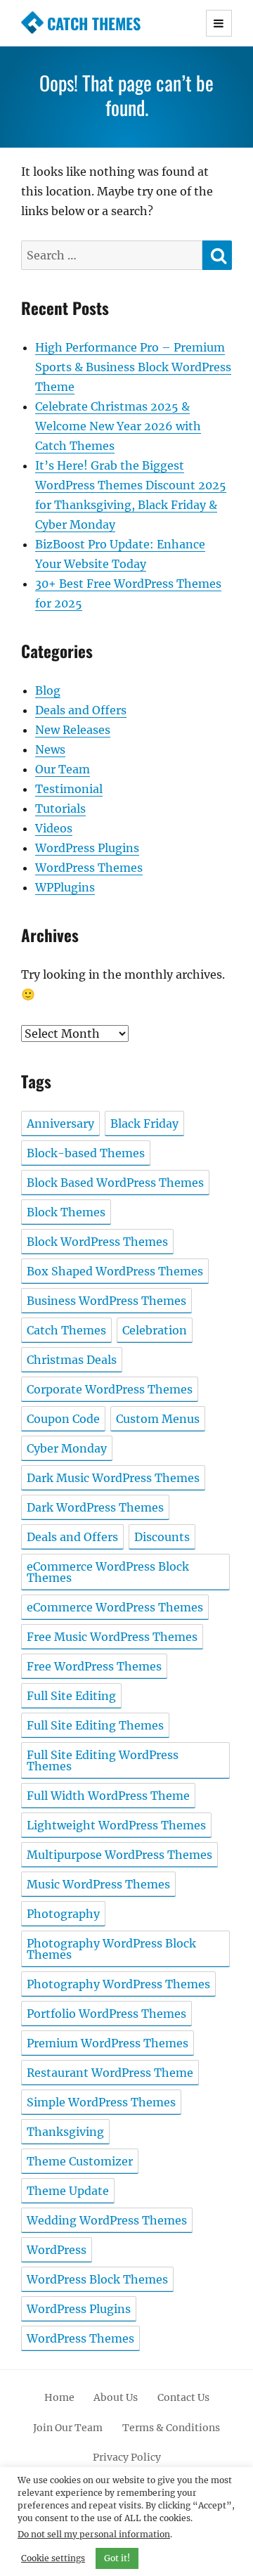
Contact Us (183, 2397)
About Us (116, 2397)
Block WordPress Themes (97, 1242)
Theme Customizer (80, 2161)
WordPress (57, 2250)
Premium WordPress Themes (108, 2043)
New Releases (73, 730)
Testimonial (69, 789)
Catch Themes (94, 23)
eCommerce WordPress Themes (115, 1607)
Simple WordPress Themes (101, 2102)
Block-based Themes (86, 1153)
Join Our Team (68, 2428)
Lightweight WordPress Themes (116, 1825)
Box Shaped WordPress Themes (115, 1271)
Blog (48, 690)
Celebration (155, 1330)
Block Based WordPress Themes (115, 1183)
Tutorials (60, 809)
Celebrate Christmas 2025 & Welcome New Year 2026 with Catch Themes (118, 426)
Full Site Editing (71, 1696)
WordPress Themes (89, 868)
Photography (63, 1914)
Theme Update (68, 2191)
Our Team (63, 769)
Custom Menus (158, 1419)
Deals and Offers (81, 710)
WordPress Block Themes (97, 2279)
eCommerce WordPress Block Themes (108, 1572)
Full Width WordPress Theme (108, 1796)
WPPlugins (65, 887)
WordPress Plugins (87, 848)
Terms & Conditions (171, 2428)
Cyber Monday (67, 1448)
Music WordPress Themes (98, 1884)
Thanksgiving (65, 2132)
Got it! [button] (117, 2558)
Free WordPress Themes (94, 1666)
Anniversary (60, 1123)
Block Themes (66, 1212)
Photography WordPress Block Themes (111, 1949)
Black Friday (144, 1123)
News (50, 749)
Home (59, 2397)
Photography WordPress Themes (118, 1984)
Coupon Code (63, 1419)
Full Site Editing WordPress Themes (103, 1760)
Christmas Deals (72, 1360)
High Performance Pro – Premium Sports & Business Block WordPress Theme (133, 367)
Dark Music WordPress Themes (113, 1478)
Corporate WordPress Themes (110, 1389)
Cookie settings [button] (53, 2558)
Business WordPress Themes (106, 1301)
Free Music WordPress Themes (112, 1637)
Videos (54, 828)
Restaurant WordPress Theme (110, 2073)
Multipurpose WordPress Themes (119, 1855)
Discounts (162, 1537)
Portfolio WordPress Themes (106, 2014)
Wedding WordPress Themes (107, 2220)
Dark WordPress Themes (95, 1507)
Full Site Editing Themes (95, 1725)
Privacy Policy (127, 2457)
